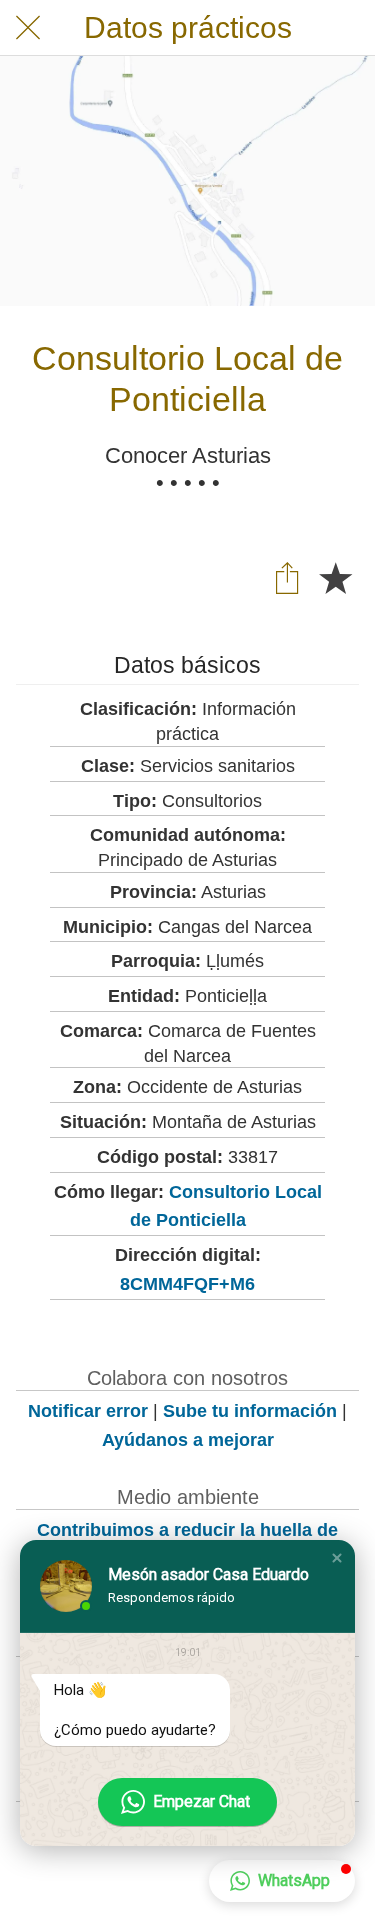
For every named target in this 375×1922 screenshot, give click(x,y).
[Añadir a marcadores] (335, 577)
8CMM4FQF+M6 (187, 1284)
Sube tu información (250, 1411)
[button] (337, 1558)
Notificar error (88, 1411)
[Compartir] (287, 577)
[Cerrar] (28, 28)
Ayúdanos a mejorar (188, 1440)
